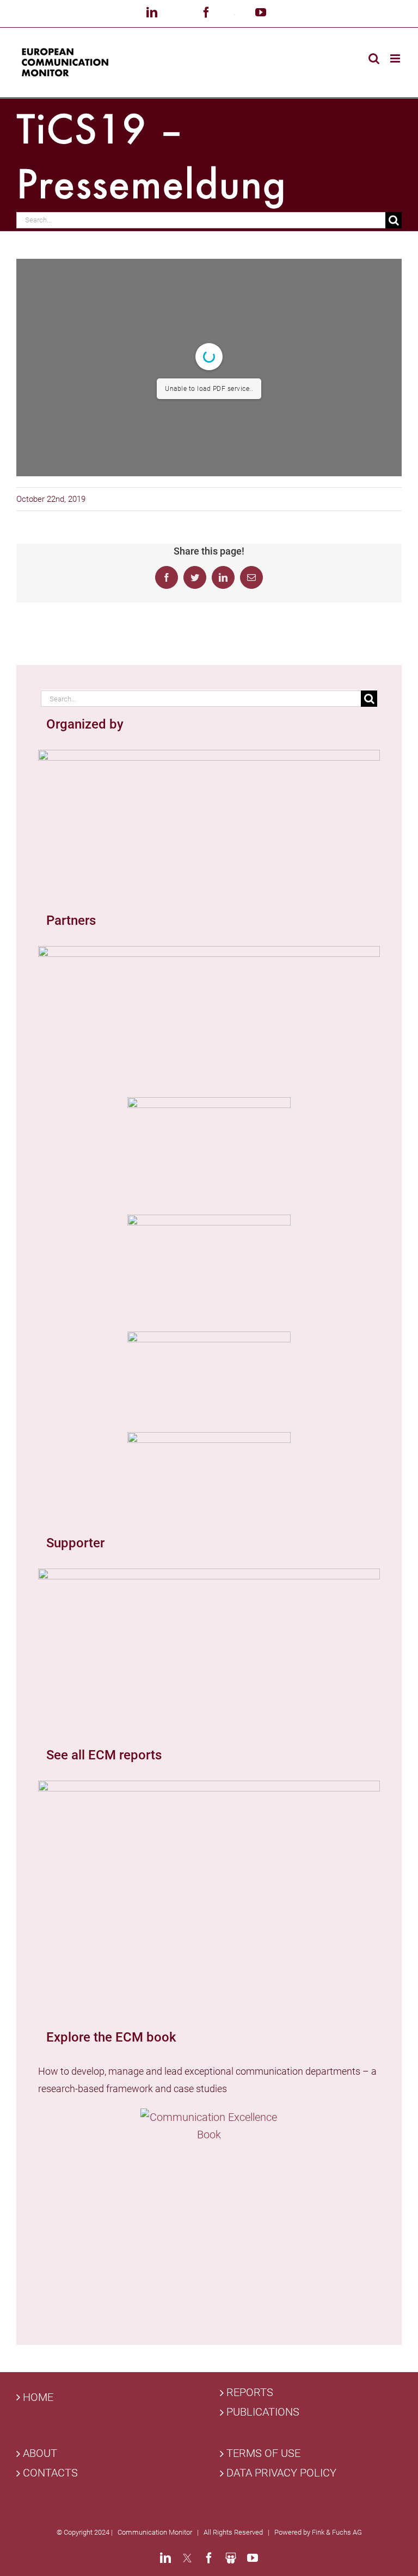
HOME (38, 2397)
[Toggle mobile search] (374, 58)
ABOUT (40, 2453)
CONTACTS (50, 2473)
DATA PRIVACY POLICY (281, 2473)
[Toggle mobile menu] (396, 58)
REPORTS (250, 2393)
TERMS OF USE (263, 2453)
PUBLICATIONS (263, 2412)
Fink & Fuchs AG (337, 2532)
